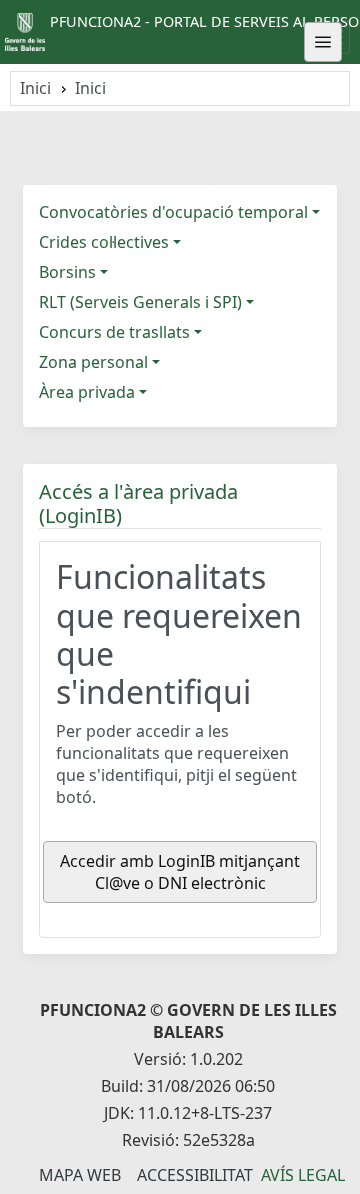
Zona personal (93, 362)
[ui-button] (323, 42)
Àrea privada (87, 392)
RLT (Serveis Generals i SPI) (140, 302)
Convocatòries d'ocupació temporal (173, 212)
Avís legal (303, 1175)
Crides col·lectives (104, 242)
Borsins (67, 272)
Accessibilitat (195, 1175)
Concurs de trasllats (114, 332)
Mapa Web (80, 1175)
